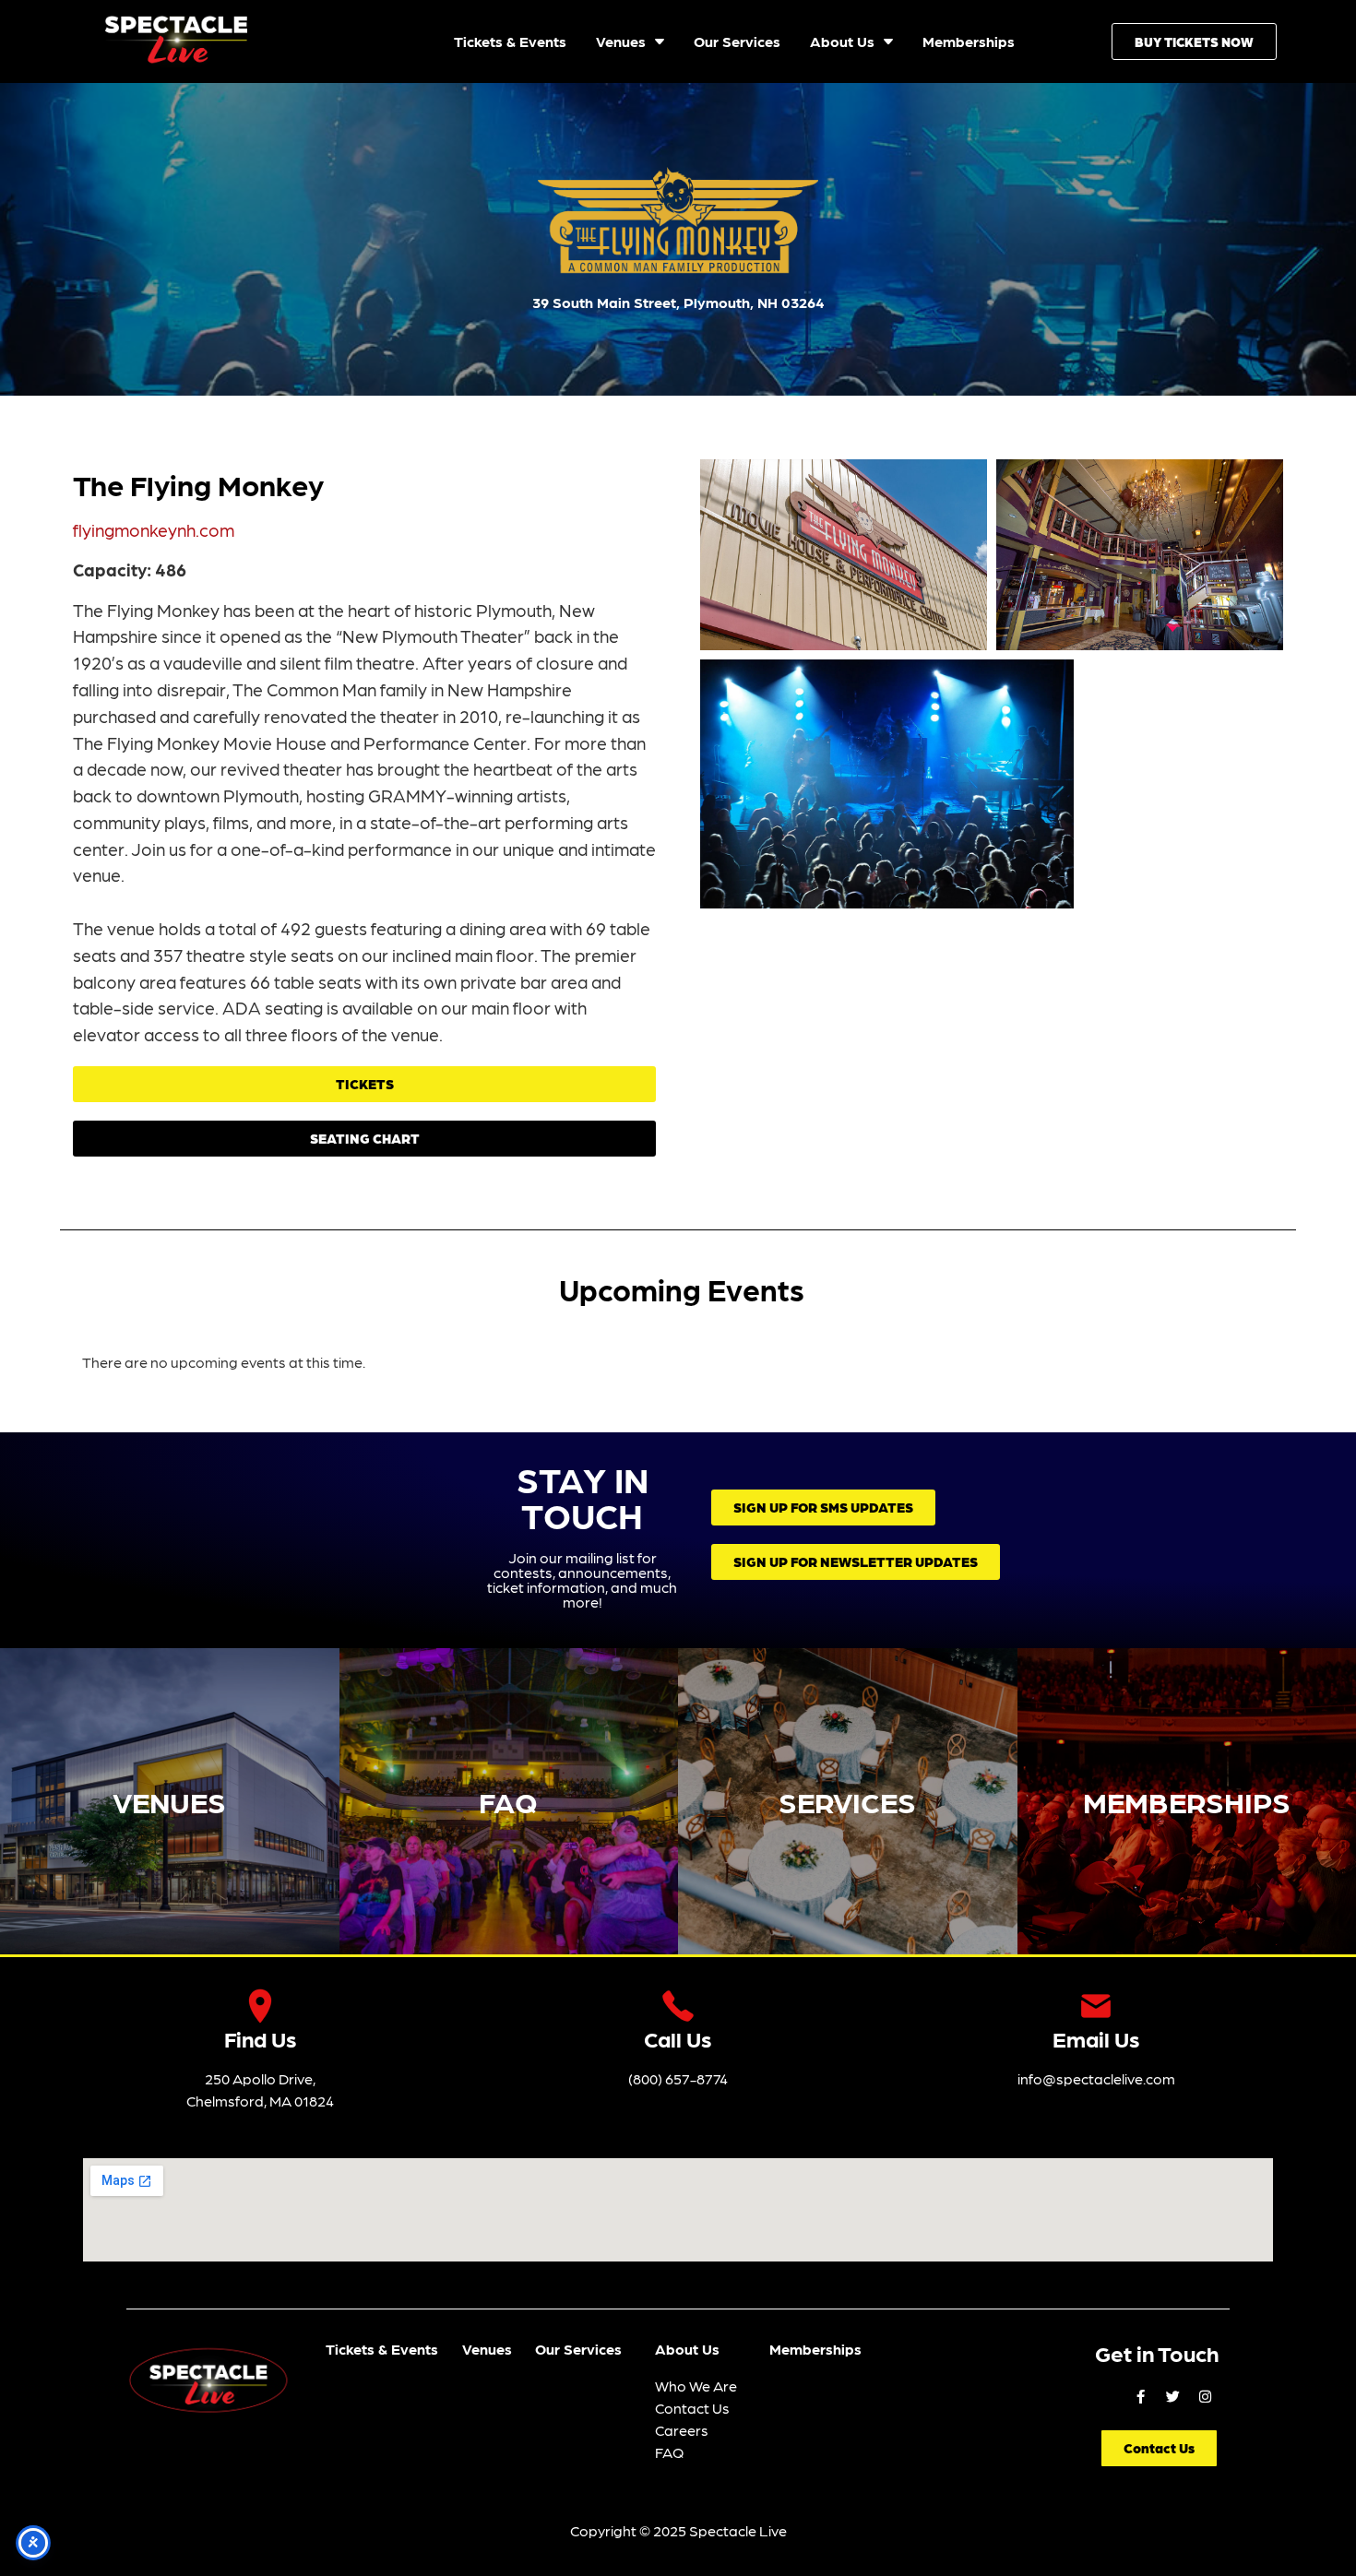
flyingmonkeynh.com (154, 529)
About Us (687, 2349)
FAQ (508, 1801)
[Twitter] (1172, 2396)
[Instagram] (1205, 2396)
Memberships (815, 2349)
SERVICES (847, 1801)
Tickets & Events (382, 2349)
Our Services (578, 2349)
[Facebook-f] (1140, 2396)
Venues (487, 2349)
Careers (682, 2430)
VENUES (169, 1801)
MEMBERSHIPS (1187, 1801)
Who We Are (696, 2386)
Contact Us (692, 2408)
